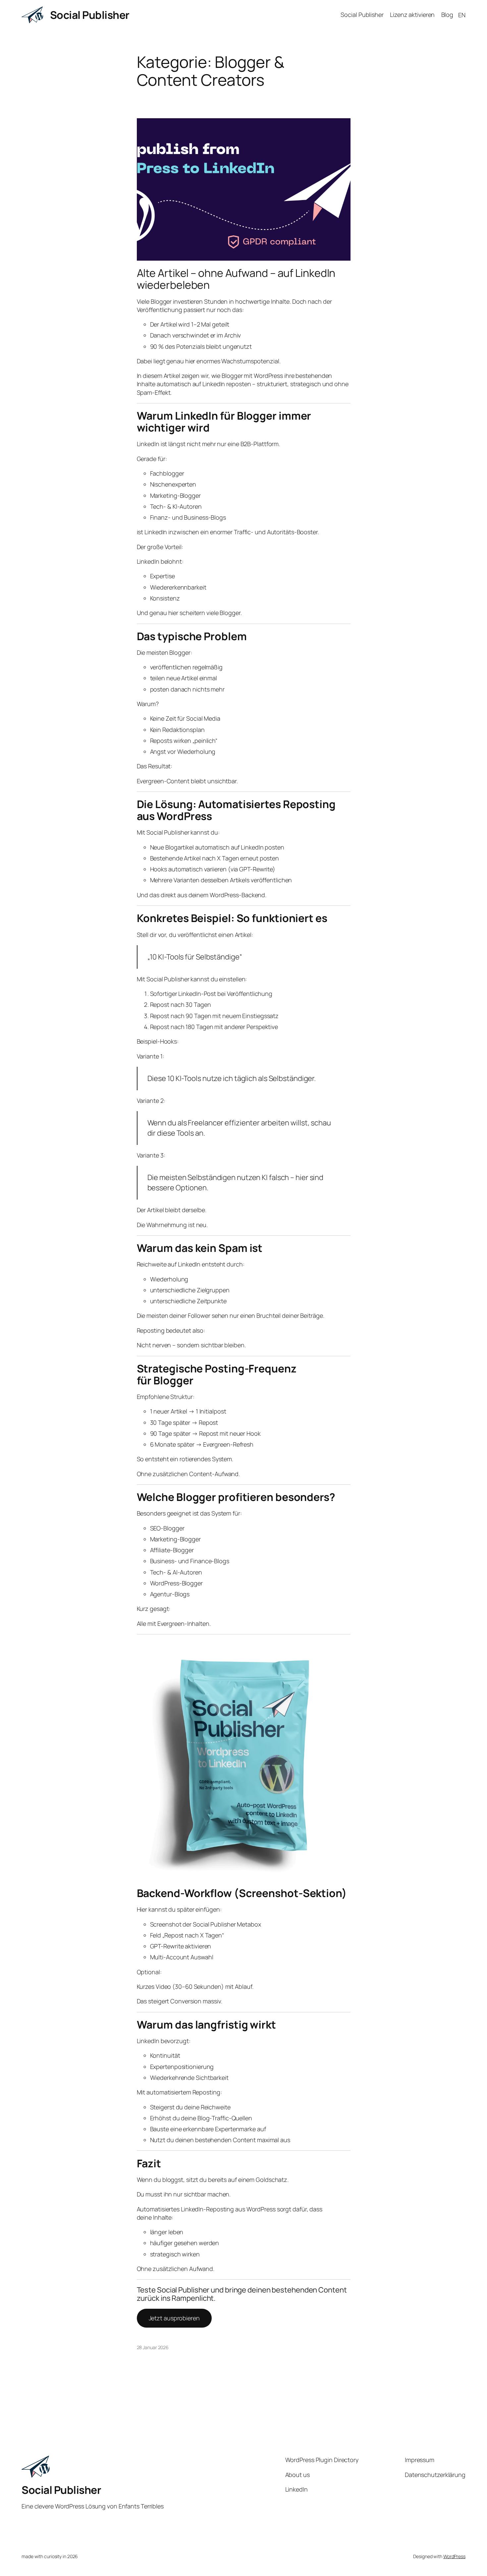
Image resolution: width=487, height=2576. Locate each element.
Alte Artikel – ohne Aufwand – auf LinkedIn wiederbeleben (236, 279)
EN (462, 15)
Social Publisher (90, 15)
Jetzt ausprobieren (174, 2318)
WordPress (454, 2556)
